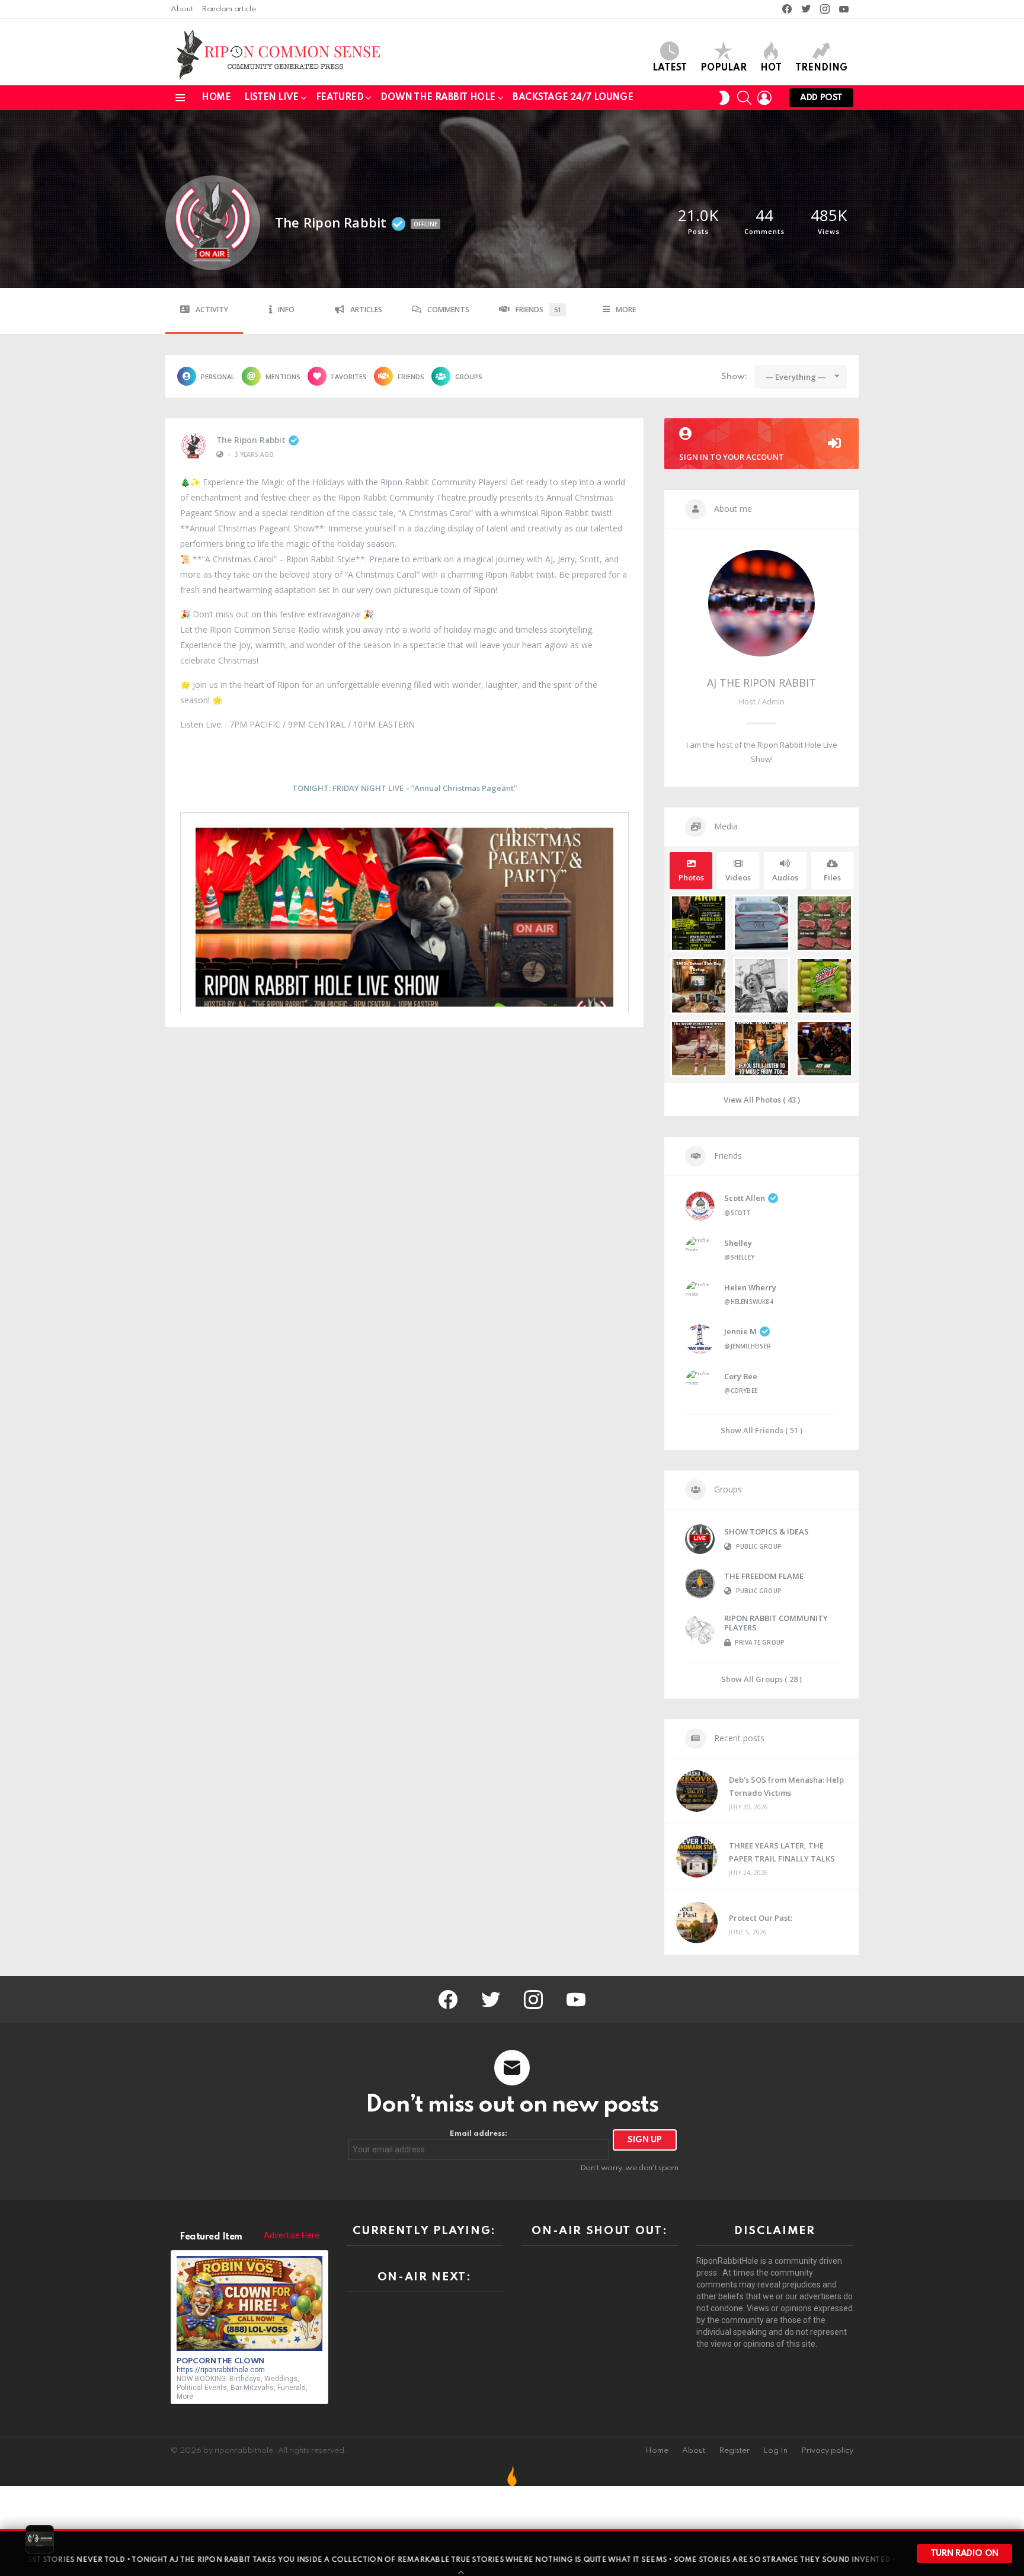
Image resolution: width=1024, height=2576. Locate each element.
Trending (821, 68)
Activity (212, 310)
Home (216, 98)
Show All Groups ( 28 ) (761, 1679)
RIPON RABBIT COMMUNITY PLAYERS (776, 1623)
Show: (734, 377)
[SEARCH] (744, 98)
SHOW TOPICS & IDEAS (767, 1531)
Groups (469, 377)
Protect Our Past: (761, 1918)
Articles (366, 310)
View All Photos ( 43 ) (762, 1100)
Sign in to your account (732, 457)
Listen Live (271, 98)
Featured (340, 98)
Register (734, 2451)
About (182, 9)
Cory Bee (741, 1376)
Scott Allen (745, 1198)
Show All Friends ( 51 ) (761, 1430)
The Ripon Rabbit (251, 440)
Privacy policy (827, 2451)
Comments (448, 310)
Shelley (738, 1243)
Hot (771, 68)
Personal (218, 377)
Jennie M (740, 1331)
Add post (821, 98)
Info (286, 310)
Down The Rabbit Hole (438, 98)
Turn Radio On (964, 2553)
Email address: (479, 2134)
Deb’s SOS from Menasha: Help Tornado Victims (786, 1786)
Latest (670, 68)
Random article (228, 9)
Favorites (349, 377)
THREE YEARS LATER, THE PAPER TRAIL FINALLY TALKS (782, 1852)
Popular (724, 68)
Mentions (283, 377)
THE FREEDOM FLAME (764, 1576)
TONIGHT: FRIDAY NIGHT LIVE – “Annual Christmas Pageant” (404, 788)
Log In (775, 2451)
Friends (538, 310)
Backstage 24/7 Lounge (573, 98)
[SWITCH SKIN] (724, 98)
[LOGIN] (764, 98)
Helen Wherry (750, 1287)
